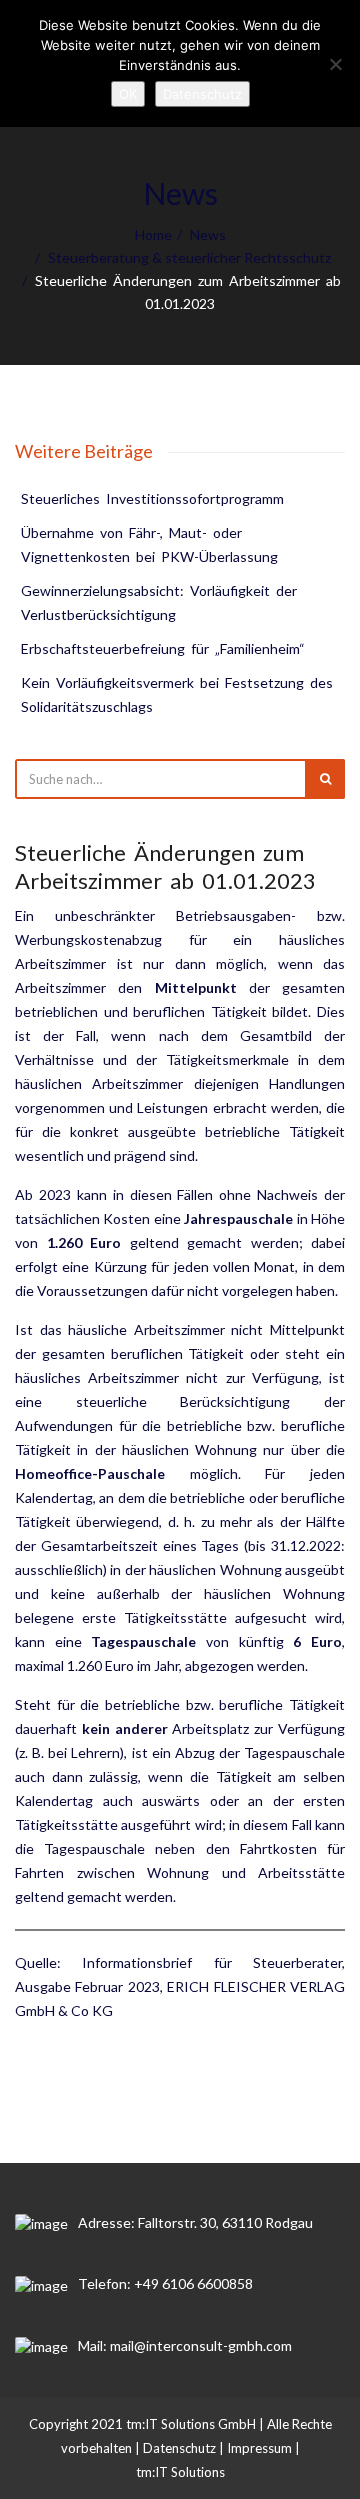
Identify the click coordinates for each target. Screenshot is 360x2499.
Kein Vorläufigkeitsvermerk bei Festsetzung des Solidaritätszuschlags (178, 694)
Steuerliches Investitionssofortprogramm (152, 498)
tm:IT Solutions (180, 2472)
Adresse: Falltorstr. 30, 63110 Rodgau (195, 2222)
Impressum (259, 2448)
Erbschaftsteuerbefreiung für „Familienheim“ (163, 648)
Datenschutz (179, 2448)
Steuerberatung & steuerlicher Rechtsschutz (189, 257)
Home (153, 234)
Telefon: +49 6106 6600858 (165, 2283)
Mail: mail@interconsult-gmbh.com (185, 2345)
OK (128, 94)
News (208, 234)
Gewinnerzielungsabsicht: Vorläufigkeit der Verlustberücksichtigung (160, 602)
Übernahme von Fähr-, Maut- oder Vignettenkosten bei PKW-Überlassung (149, 544)
